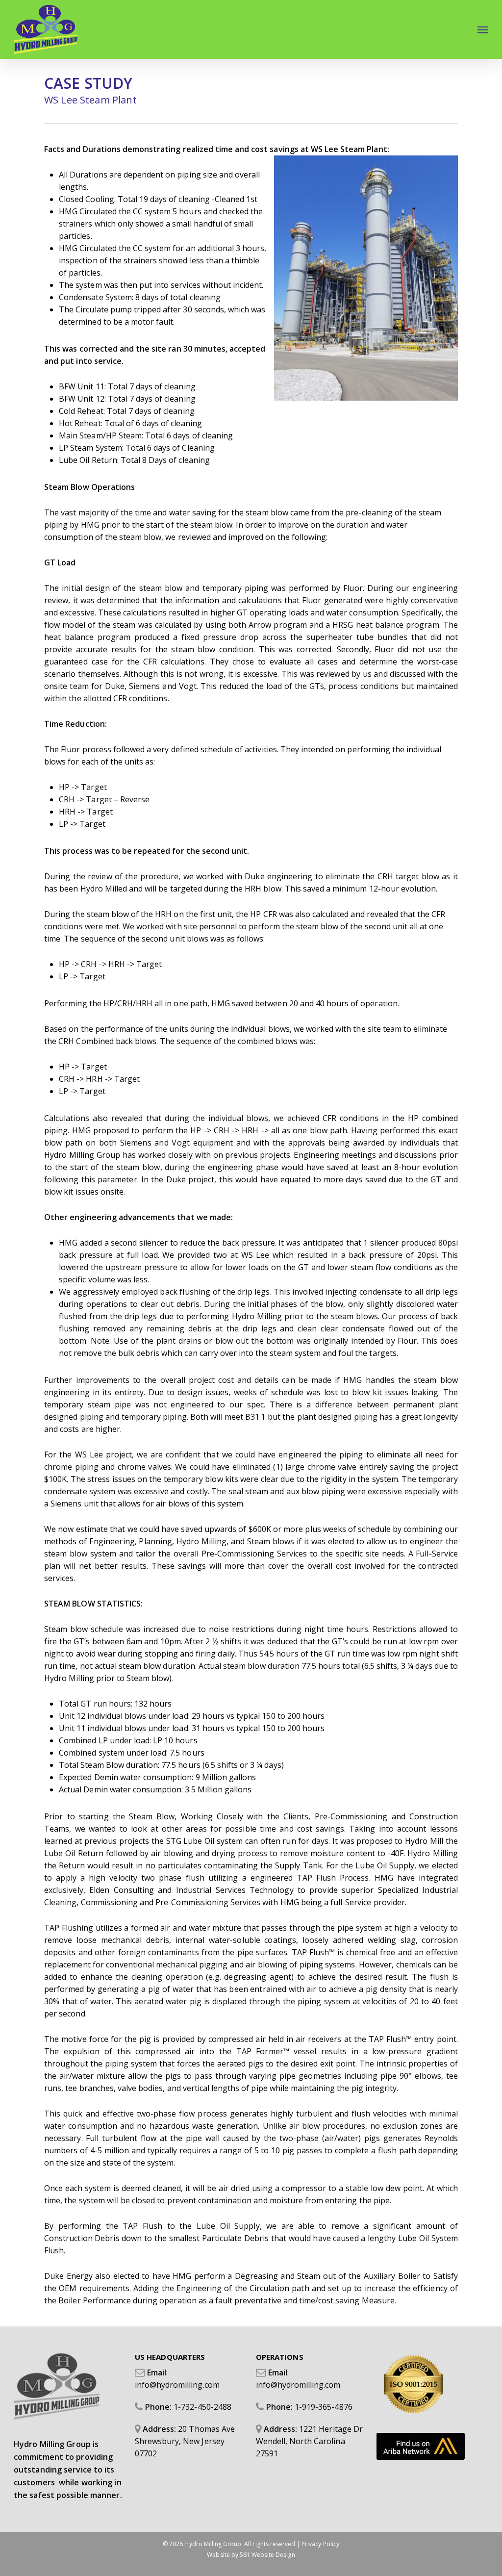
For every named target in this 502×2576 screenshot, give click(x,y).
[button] (483, 29)
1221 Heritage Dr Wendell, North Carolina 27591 (309, 2441)
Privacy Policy (320, 2544)
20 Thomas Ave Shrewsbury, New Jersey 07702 (185, 2441)
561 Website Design (267, 2555)
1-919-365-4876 (324, 2407)
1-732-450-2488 (202, 2407)
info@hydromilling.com (177, 2385)
